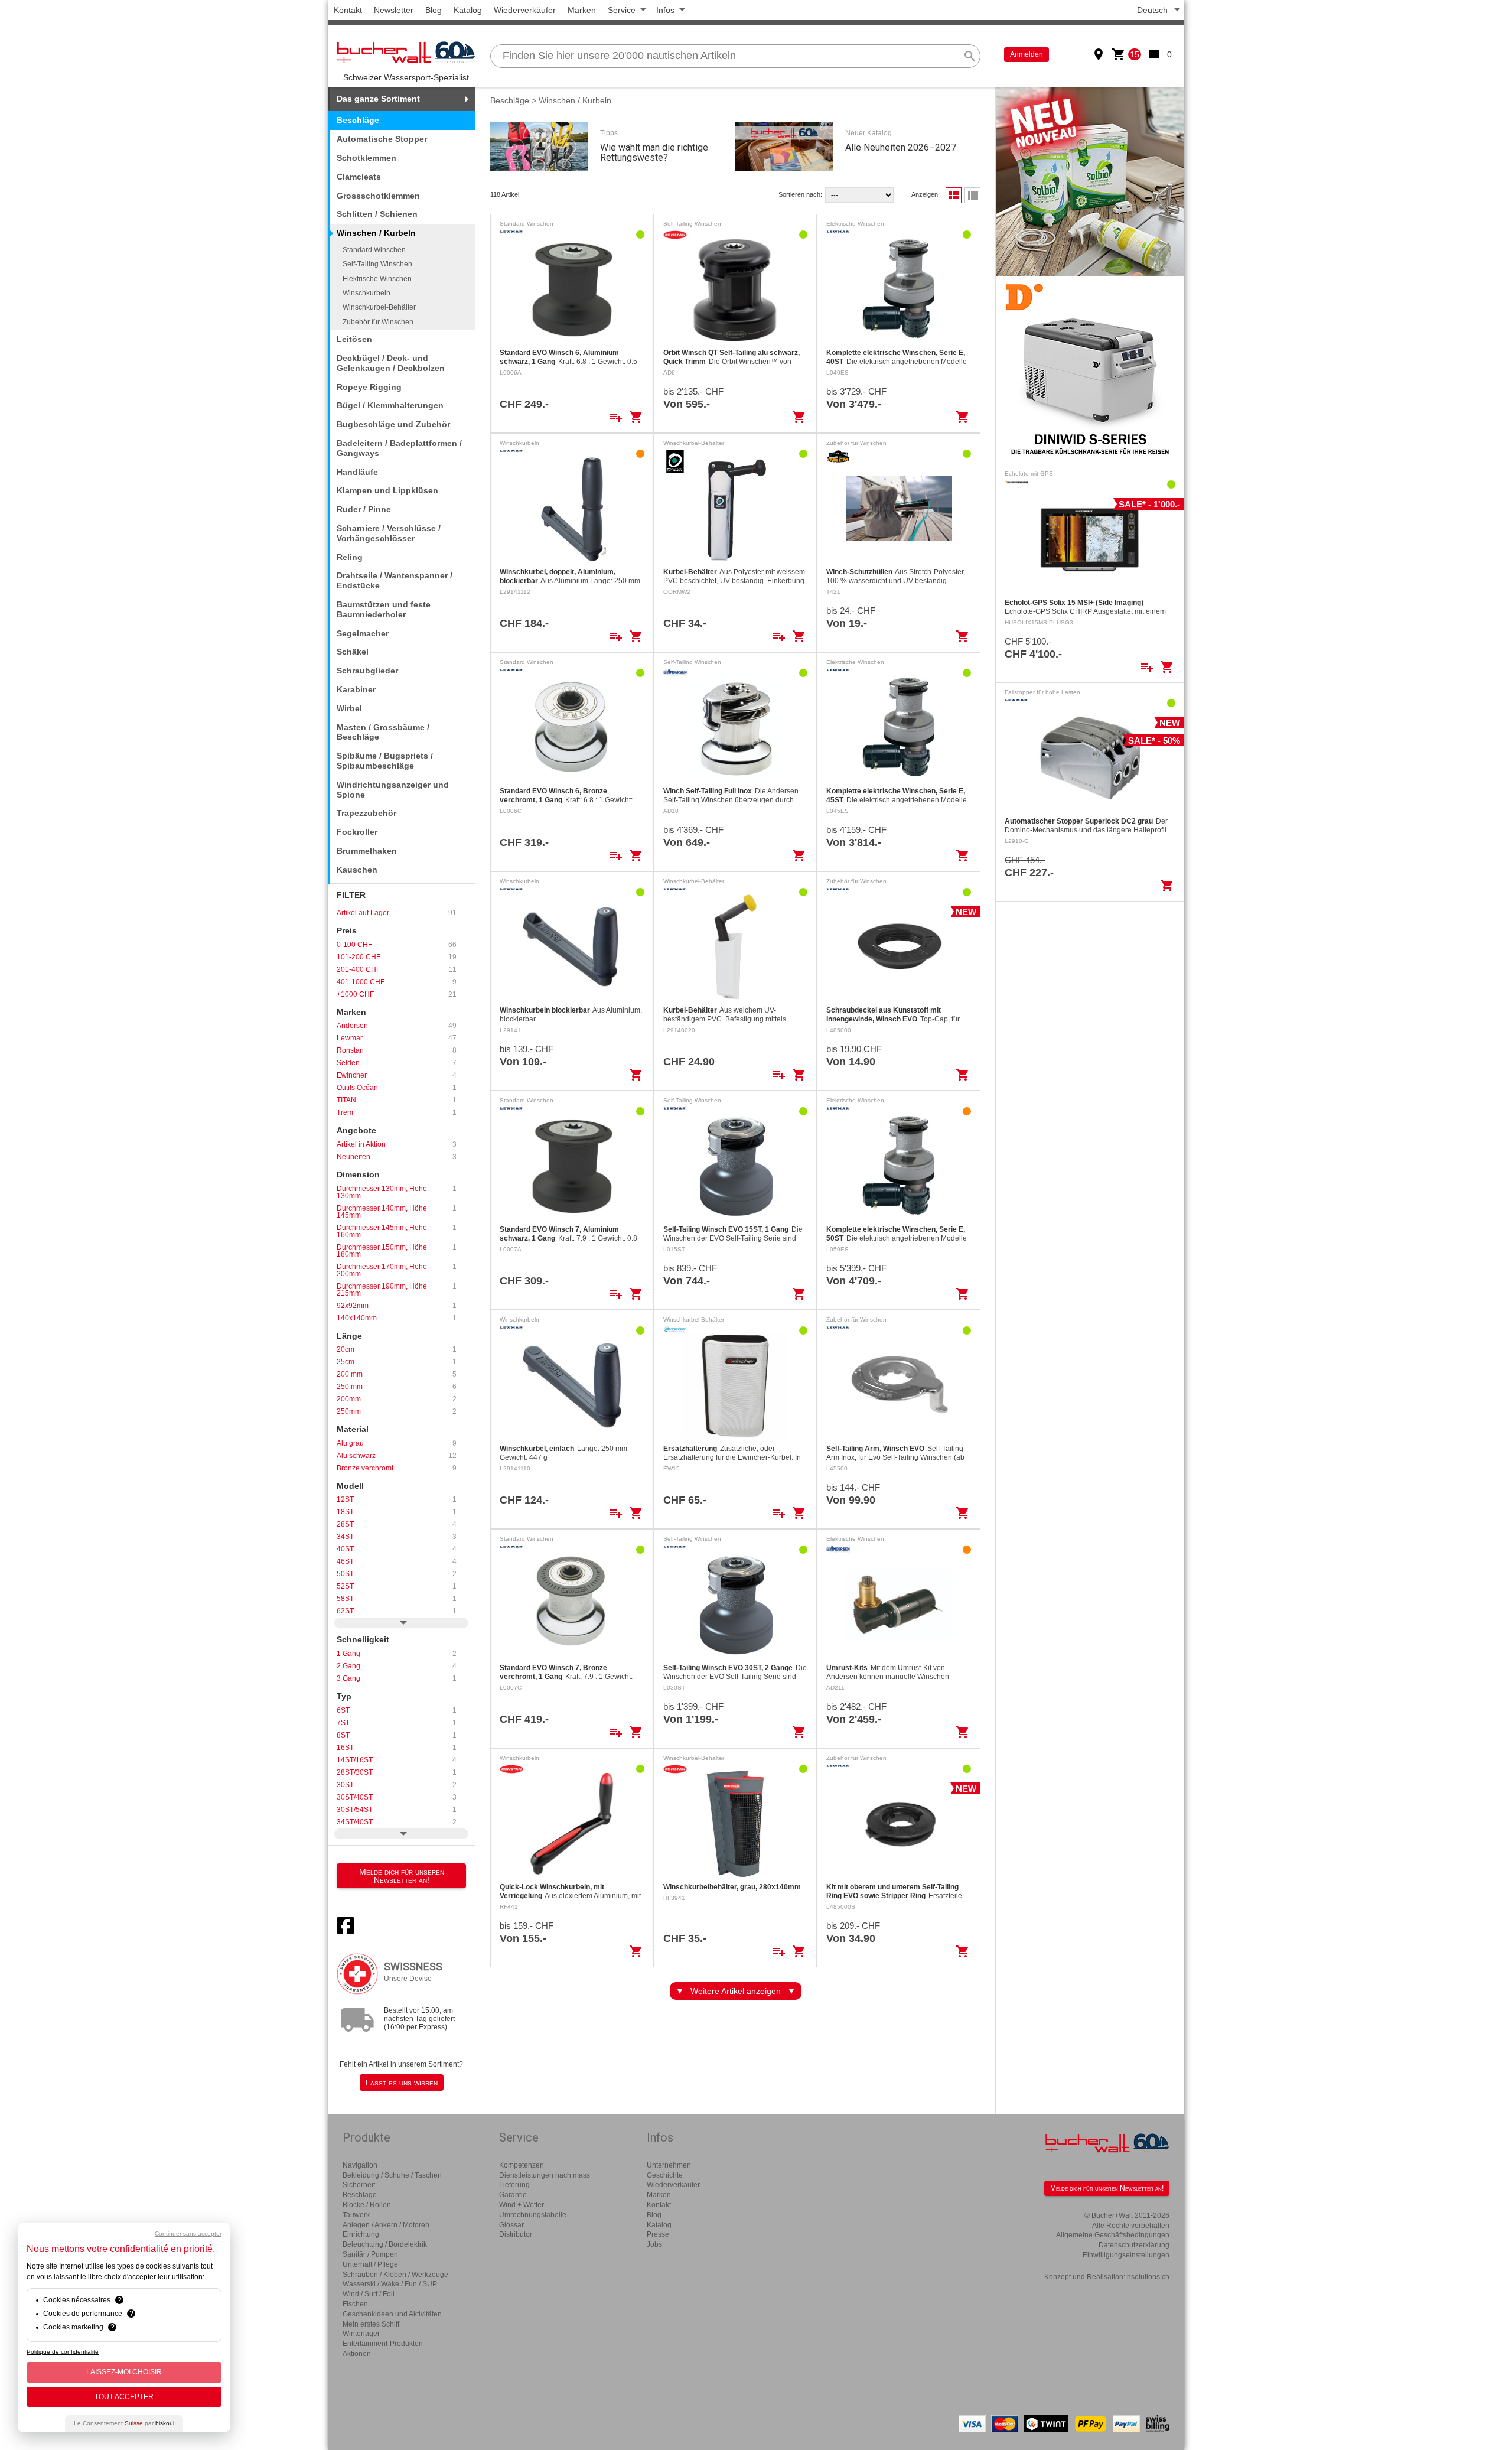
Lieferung (514, 2185)
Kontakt (348, 10)
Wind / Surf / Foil (369, 2294)
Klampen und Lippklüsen (387, 490)
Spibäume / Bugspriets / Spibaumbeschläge (385, 761)
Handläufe (357, 472)
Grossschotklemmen (378, 196)
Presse (658, 2234)
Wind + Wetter (522, 2205)
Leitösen (354, 339)
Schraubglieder (367, 671)
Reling (350, 557)
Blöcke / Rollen (367, 2205)
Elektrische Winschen (377, 279)
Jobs (654, 2244)
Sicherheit (359, 2185)
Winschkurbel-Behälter (379, 307)
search (970, 56)
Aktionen (357, 2354)
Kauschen (357, 870)
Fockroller (357, 832)
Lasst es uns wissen (402, 2083)
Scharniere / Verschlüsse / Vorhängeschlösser (389, 533)
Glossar (511, 2225)
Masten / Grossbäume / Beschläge (383, 732)
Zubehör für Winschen (378, 322)
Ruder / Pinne (364, 509)
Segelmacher (363, 633)
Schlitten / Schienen (377, 214)
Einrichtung (361, 2234)
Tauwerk (356, 2215)
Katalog (468, 10)
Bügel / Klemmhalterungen (390, 405)
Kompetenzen (522, 2165)
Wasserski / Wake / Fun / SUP (390, 2284)
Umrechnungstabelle (533, 2215)
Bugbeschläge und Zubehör (393, 424)
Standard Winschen (374, 250)
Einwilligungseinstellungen (1126, 2255)
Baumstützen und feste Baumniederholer (384, 609)
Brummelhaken (367, 851)
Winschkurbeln (366, 293)
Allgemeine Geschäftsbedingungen (1113, 2235)
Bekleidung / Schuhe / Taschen (392, 2175)
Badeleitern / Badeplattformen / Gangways (399, 448)
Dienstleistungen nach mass (545, 2175)
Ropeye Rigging (369, 387)
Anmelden (1027, 54)
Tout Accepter (124, 2397)
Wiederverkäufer (525, 10)
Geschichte (665, 2175)
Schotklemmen (366, 158)
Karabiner (356, 689)
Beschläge (358, 120)
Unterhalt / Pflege (370, 2264)
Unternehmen (669, 2165)
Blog (434, 10)
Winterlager (361, 2334)
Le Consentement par (124, 2423)
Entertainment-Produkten (383, 2344)
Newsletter (394, 10)
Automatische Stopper (382, 139)
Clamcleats (359, 177)
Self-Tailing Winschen (377, 264)
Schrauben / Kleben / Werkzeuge (395, 2275)
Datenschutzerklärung (1134, 2245)
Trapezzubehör (366, 813)
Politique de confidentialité (63, 2352)
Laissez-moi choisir (124, 2372)
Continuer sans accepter (188, 2233)
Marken (582, 10)
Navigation (360, 2165)
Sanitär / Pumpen (370, 2254)
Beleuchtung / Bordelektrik (385, 2244)
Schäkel (353, 652)
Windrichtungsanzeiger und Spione (393, 790)
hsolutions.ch (1148, 2277)
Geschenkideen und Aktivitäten (392, 2314)
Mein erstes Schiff (371, 2324)
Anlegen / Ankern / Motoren (386, 2225)
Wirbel (349, 708)
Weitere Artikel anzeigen (736, 1991)
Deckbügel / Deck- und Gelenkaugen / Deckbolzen (391, 363)
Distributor (516, 2234)
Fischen (355, 2304)
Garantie (513, 2195)
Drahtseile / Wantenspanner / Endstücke (395, 580)
